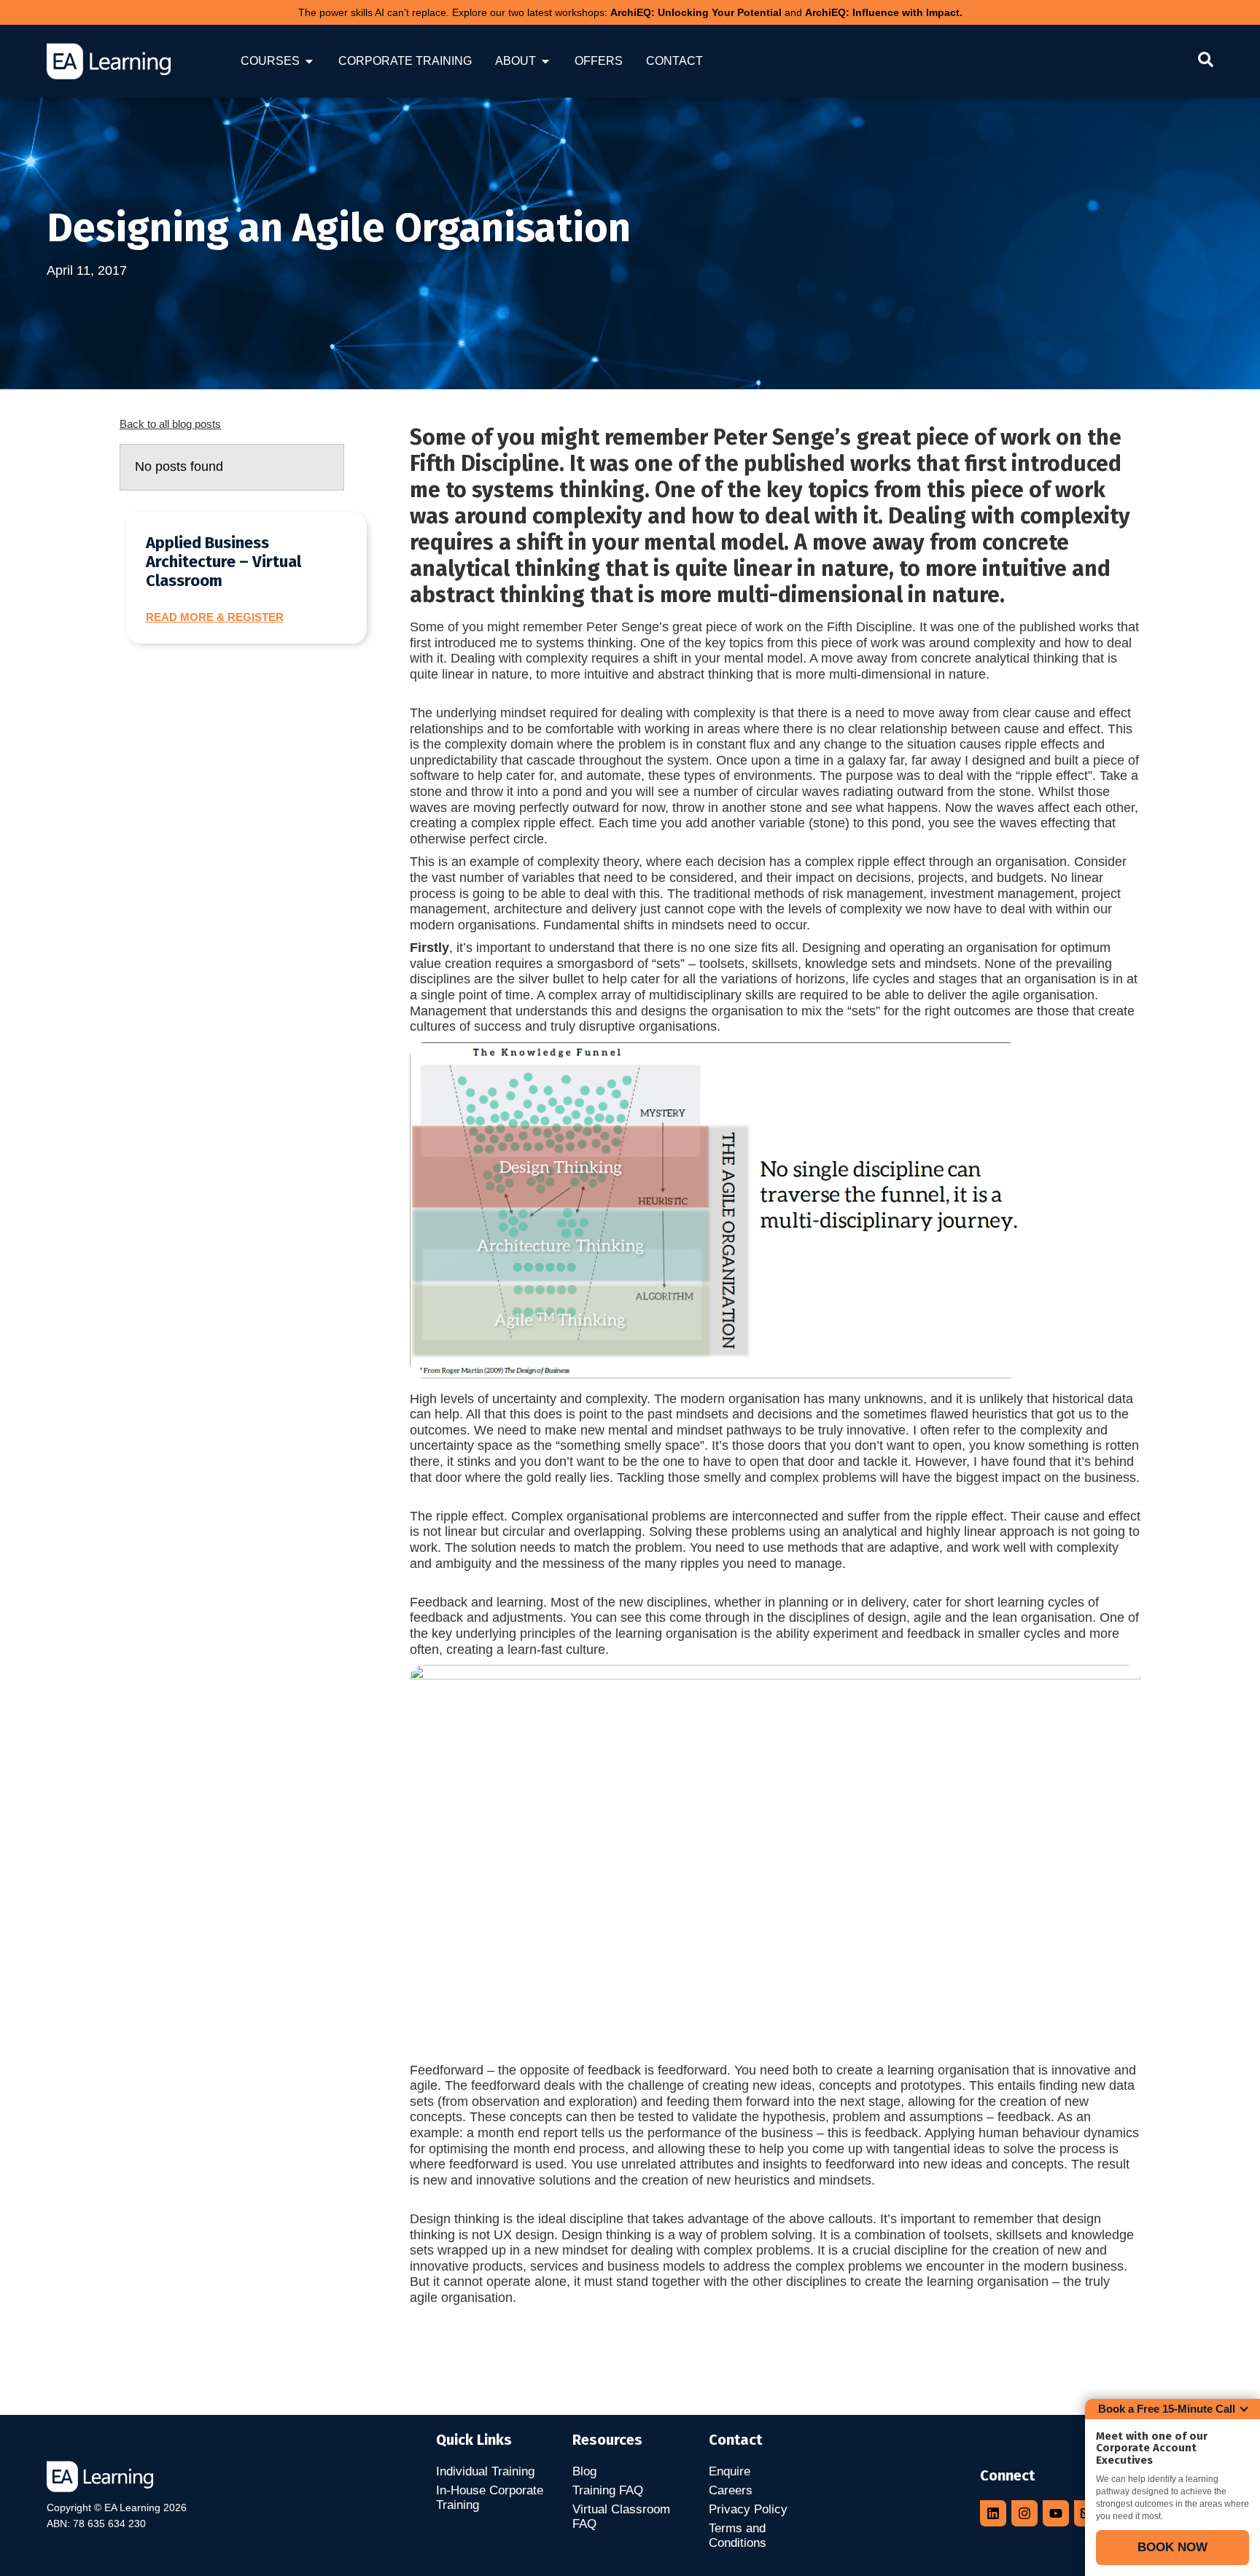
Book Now (1172, 2547)
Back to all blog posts (170, 424)
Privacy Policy (748, 2509)
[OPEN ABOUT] (545, 61)
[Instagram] (1024, 2513)
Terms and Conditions (738, 2536)
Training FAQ (608, 2490)
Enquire (730, 2471)
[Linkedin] (993, 2513)
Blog (584, 2471)
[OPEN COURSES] (309, 61)
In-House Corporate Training (490, 2498)
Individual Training (485, 2471)
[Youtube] (1056, 2513)
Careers (731, 2490)
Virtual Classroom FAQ (621, 2517)
